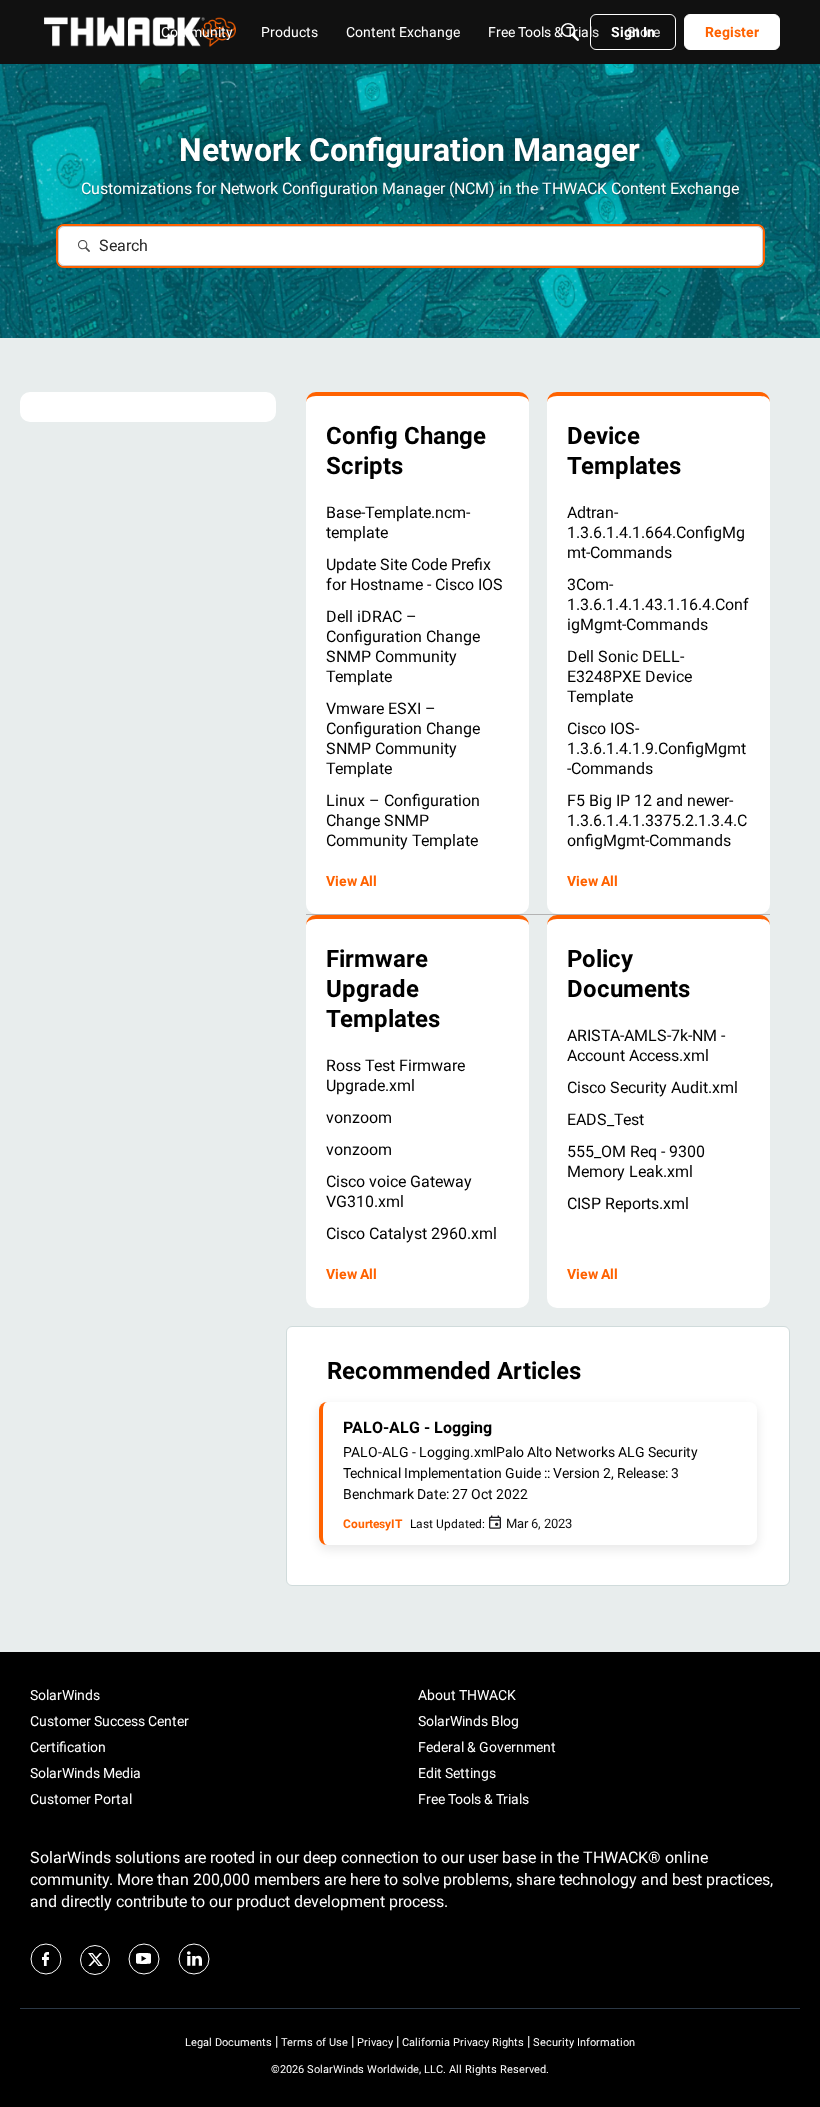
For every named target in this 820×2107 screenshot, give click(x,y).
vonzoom (359, 1117)
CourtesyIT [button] (372, 1524)
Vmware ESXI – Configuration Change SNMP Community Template (403, 738)
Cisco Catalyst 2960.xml (411, 1233)
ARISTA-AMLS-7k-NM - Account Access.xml (646, 1045)
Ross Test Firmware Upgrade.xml (395, 1075)
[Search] (570, 32)
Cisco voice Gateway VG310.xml (399, 1191)
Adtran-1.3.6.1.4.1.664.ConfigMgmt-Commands (656, 532)
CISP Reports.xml (628, 1203)
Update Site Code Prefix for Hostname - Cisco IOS (414, 574)
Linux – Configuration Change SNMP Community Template (403, 820)
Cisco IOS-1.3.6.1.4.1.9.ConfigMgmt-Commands (656, 748)
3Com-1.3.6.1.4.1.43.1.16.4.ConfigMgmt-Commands (658, 604)
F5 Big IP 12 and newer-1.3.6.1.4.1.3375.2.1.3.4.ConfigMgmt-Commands (657, 820)
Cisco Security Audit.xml (652, 1087)
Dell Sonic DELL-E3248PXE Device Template (629, 676)
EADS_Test (605, 1119)
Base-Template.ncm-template (398, 522)
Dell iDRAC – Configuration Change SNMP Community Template (403, 646)
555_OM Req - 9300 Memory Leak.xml (636, 1161)
